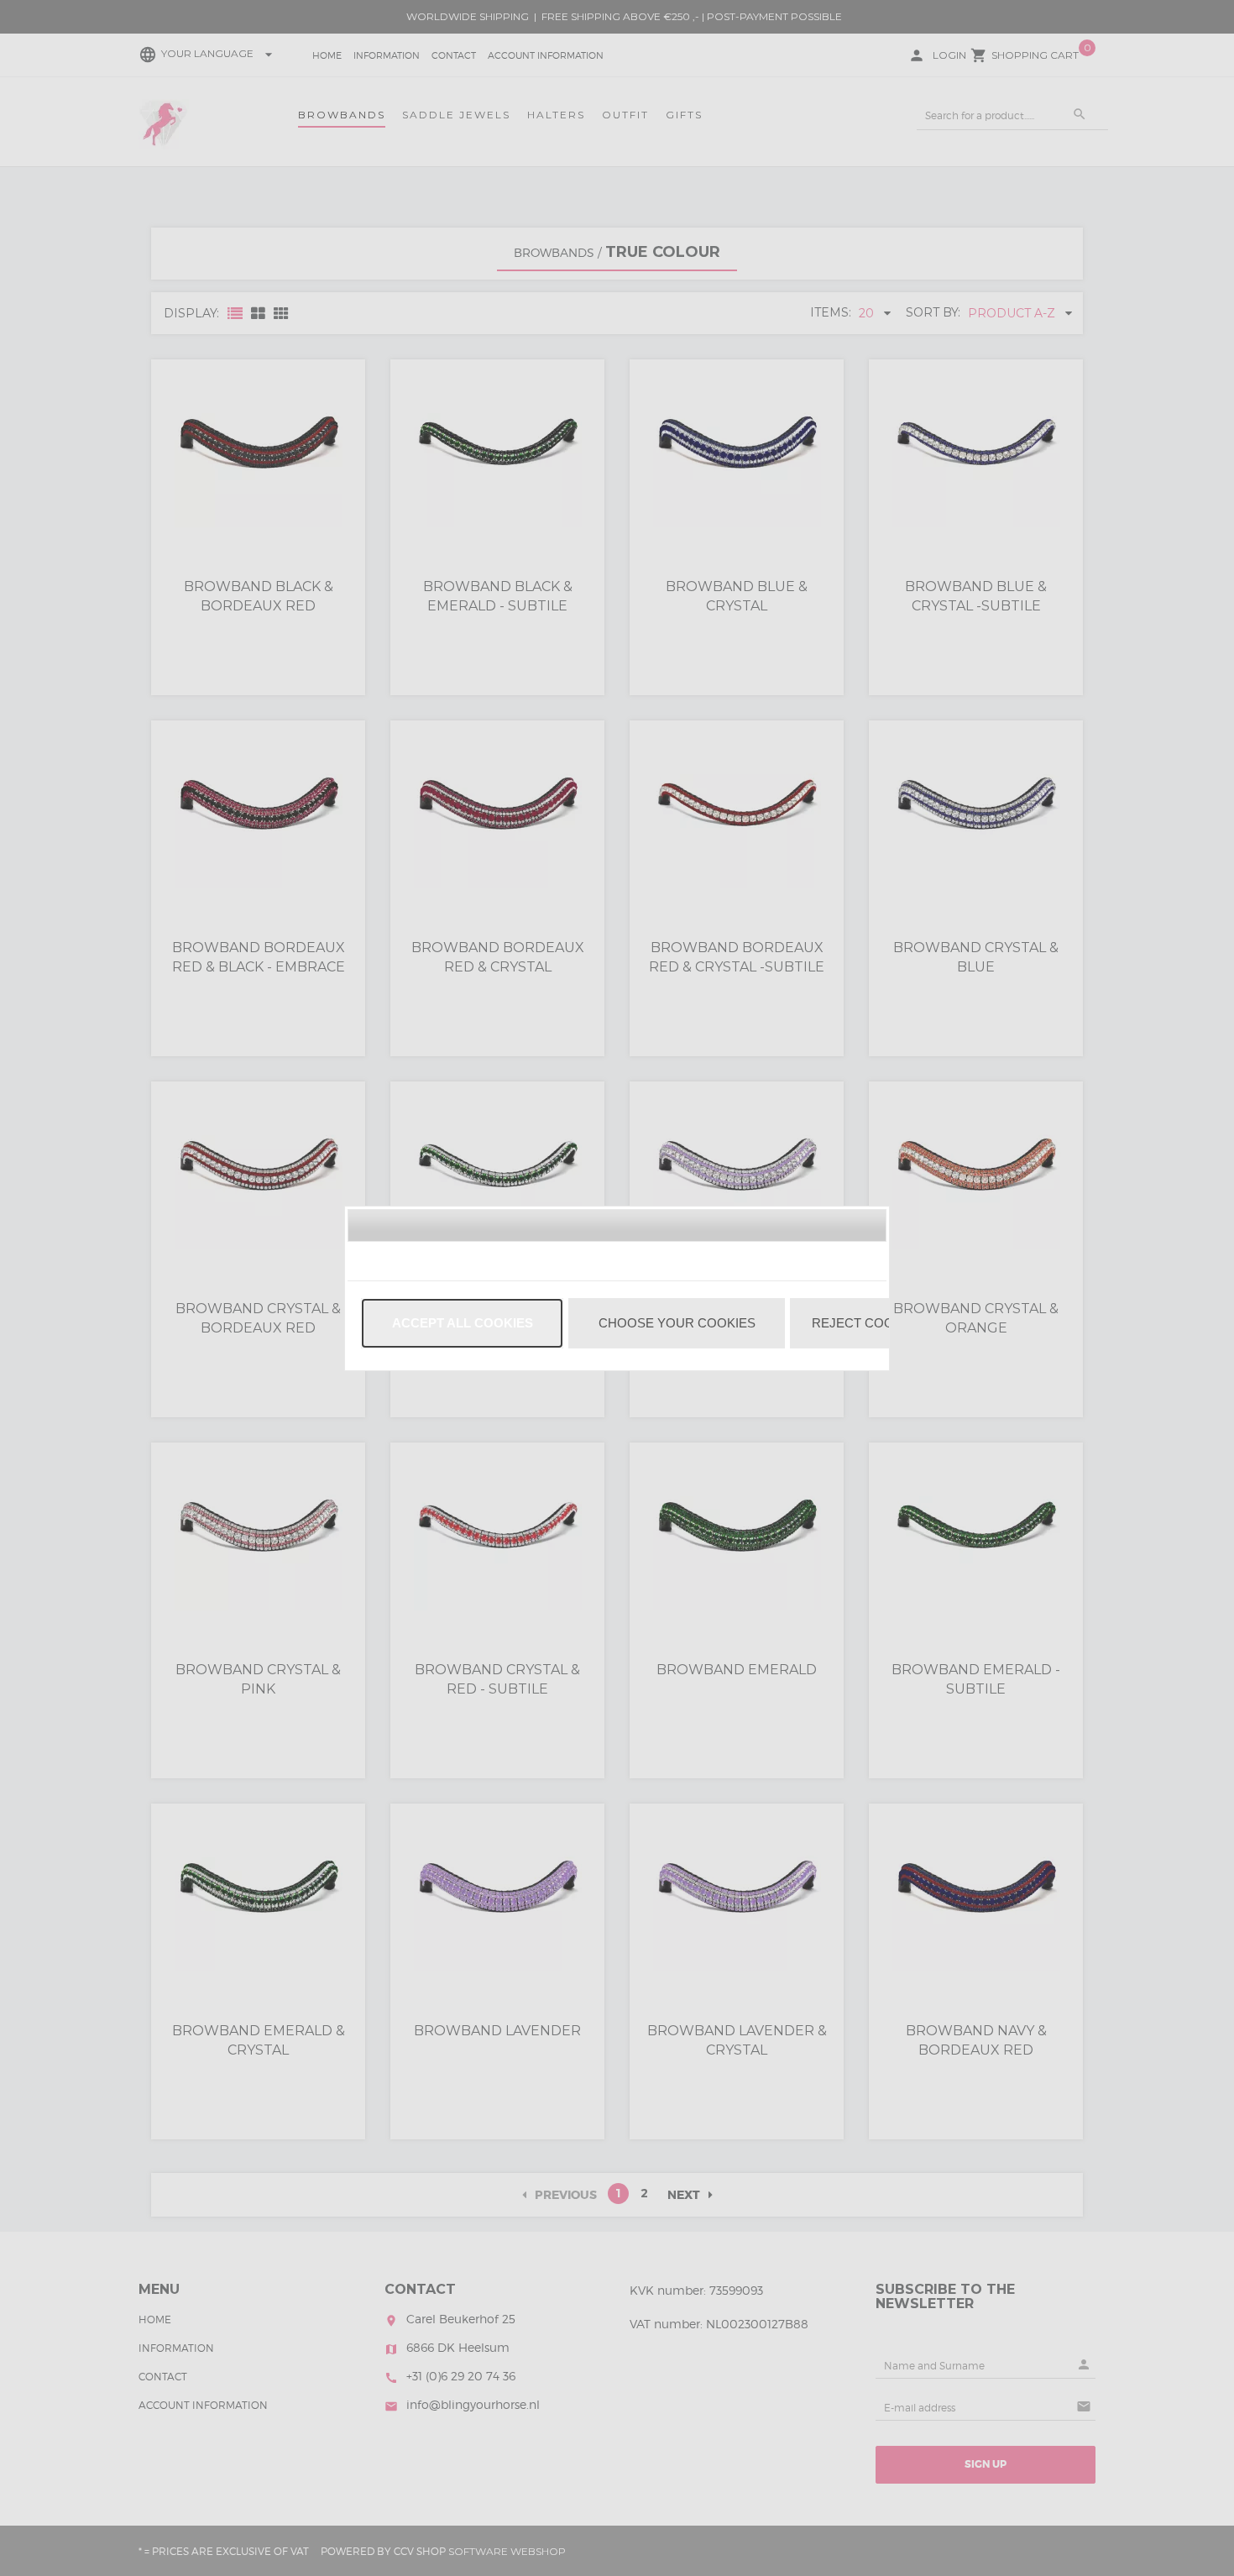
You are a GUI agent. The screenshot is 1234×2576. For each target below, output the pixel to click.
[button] (462, 1323)
